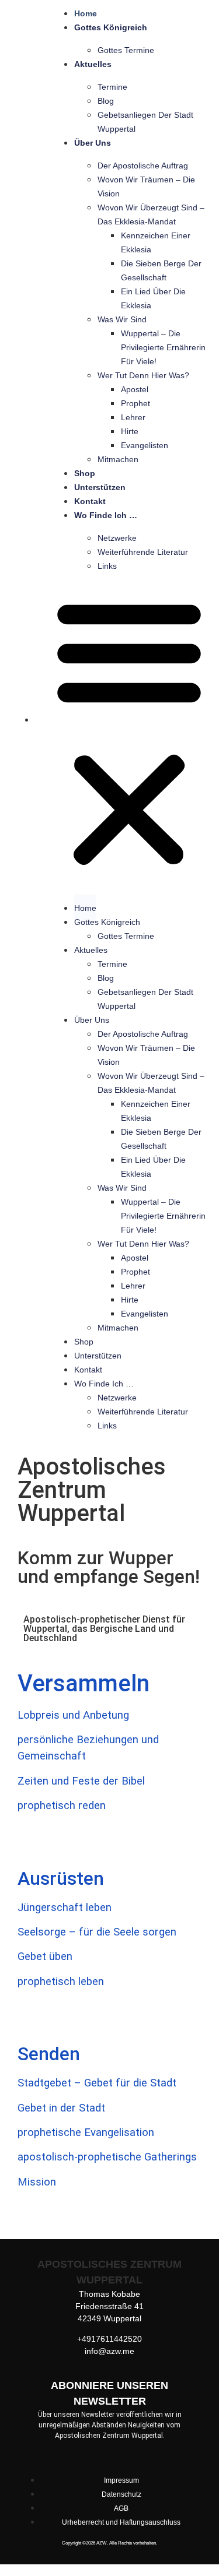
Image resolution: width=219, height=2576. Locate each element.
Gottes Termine (126, 50)
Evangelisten (145, 445)
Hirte (130, 431)
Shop (85, 473)
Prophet (135, 403)
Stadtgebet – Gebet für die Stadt (97, 2083)
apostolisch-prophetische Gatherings (107, 2157)
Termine (112, 87)
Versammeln (84, 1683)
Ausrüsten (61, 1878)
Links (107, 566)
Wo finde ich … (106, 515)
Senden (49, 2054)
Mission (37, 2182)
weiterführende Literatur (143, 552)
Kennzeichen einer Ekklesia (156, 242)
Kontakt (90, 501)
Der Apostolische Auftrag (143, 166)
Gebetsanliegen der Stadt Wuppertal (145, 122)
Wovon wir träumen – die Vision (146, 186)
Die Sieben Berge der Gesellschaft (161, 270)
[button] (129, 732)
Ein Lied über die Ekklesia (153, 298)
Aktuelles (93, 64)
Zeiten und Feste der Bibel (81, 1781)
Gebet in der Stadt (61, 2108)
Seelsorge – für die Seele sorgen (97, 1932)
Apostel (135, 389)
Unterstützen (100, 487)
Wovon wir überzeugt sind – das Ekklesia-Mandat (151, 214)
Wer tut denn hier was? (143, 375)
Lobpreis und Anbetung (73, 1715)
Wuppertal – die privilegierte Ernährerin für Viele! (163, 347)
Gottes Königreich (111, 27)
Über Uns (93, 143)
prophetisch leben (61, 1982)
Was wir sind (122, 319)
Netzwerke (117, 538)
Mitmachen (118, 459)
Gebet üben (45, 1956)
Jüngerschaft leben (65, 1908)
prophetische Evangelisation (86, 2132)
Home (86, 13)
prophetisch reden (62, 1806)
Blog (106, 101)
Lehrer (133, 417)
